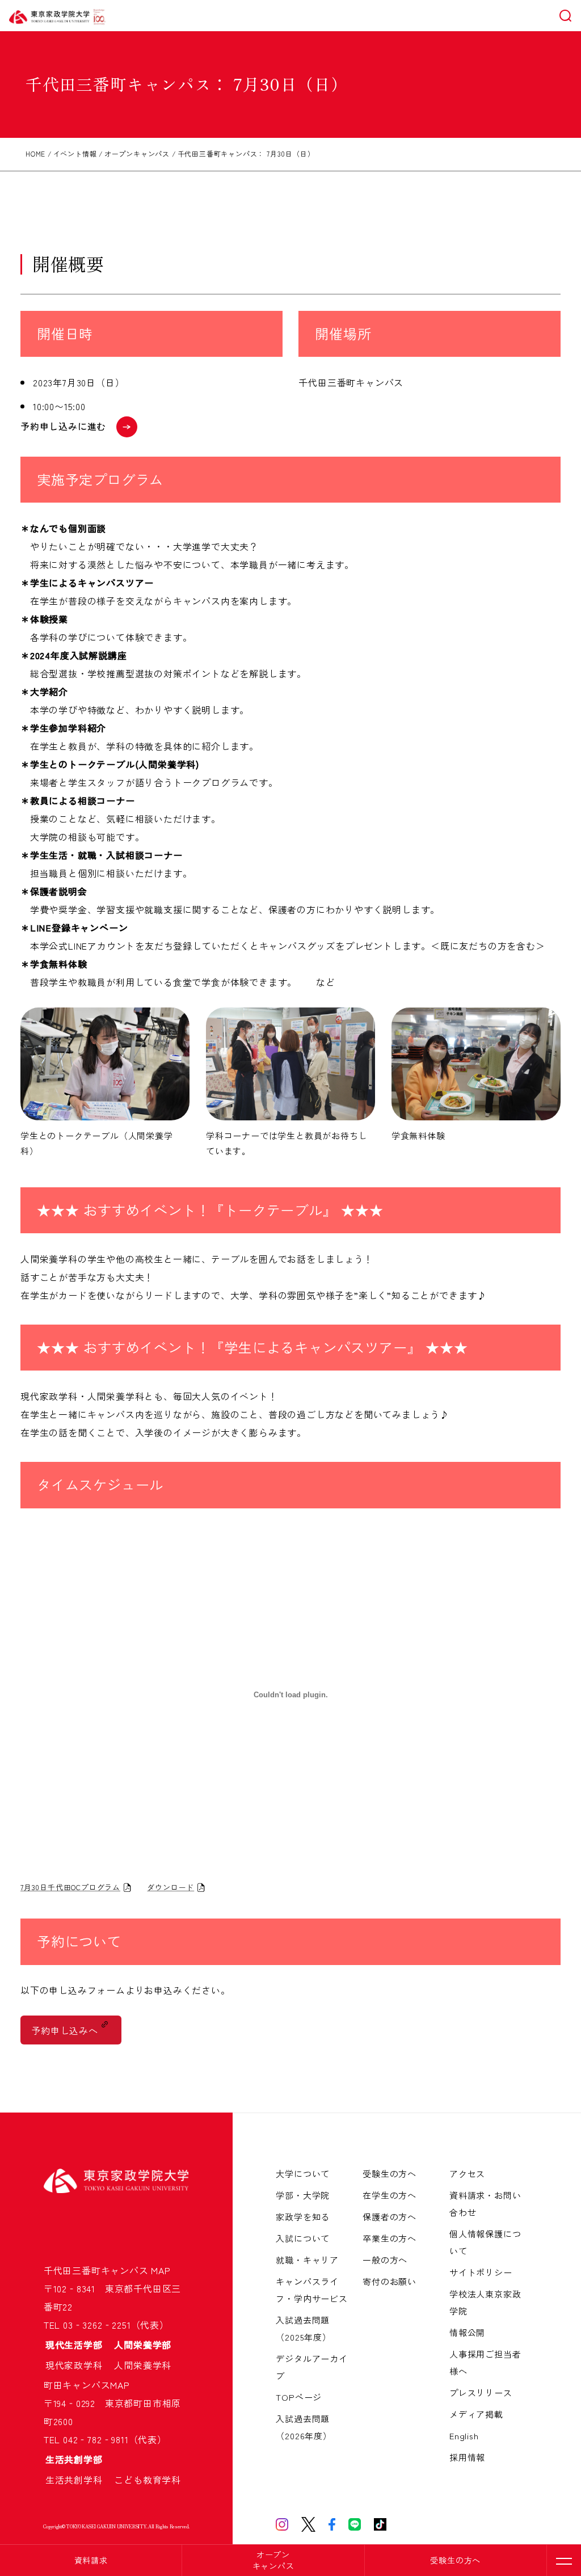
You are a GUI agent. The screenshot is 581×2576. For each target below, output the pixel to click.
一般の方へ (385, 2260)
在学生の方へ (390, 2195)
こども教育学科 (148, 2480)
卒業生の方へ (390, 2238)
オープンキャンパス (273, 2560)
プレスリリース (481, 2392)
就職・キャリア (307, 2260)
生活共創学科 (79, 2480)
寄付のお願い (390, 2281)
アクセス (467, 2174)
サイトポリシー (481, 2272)
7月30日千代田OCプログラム (70, 1887)
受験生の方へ (455, 2560)
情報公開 (467, 2332)
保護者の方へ (390, 2217)
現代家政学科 (79, 2365)
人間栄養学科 (143, 2365)
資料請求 (91, 2560)
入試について (303, 2238)
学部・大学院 (303, 2195)
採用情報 (467, 2457)
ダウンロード (170, 1887)
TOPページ (299, 2397)
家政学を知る (303, 2217)
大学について (303, 2174)
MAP (161, 2270)
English (464, 2436)
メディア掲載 (476, 2414)
